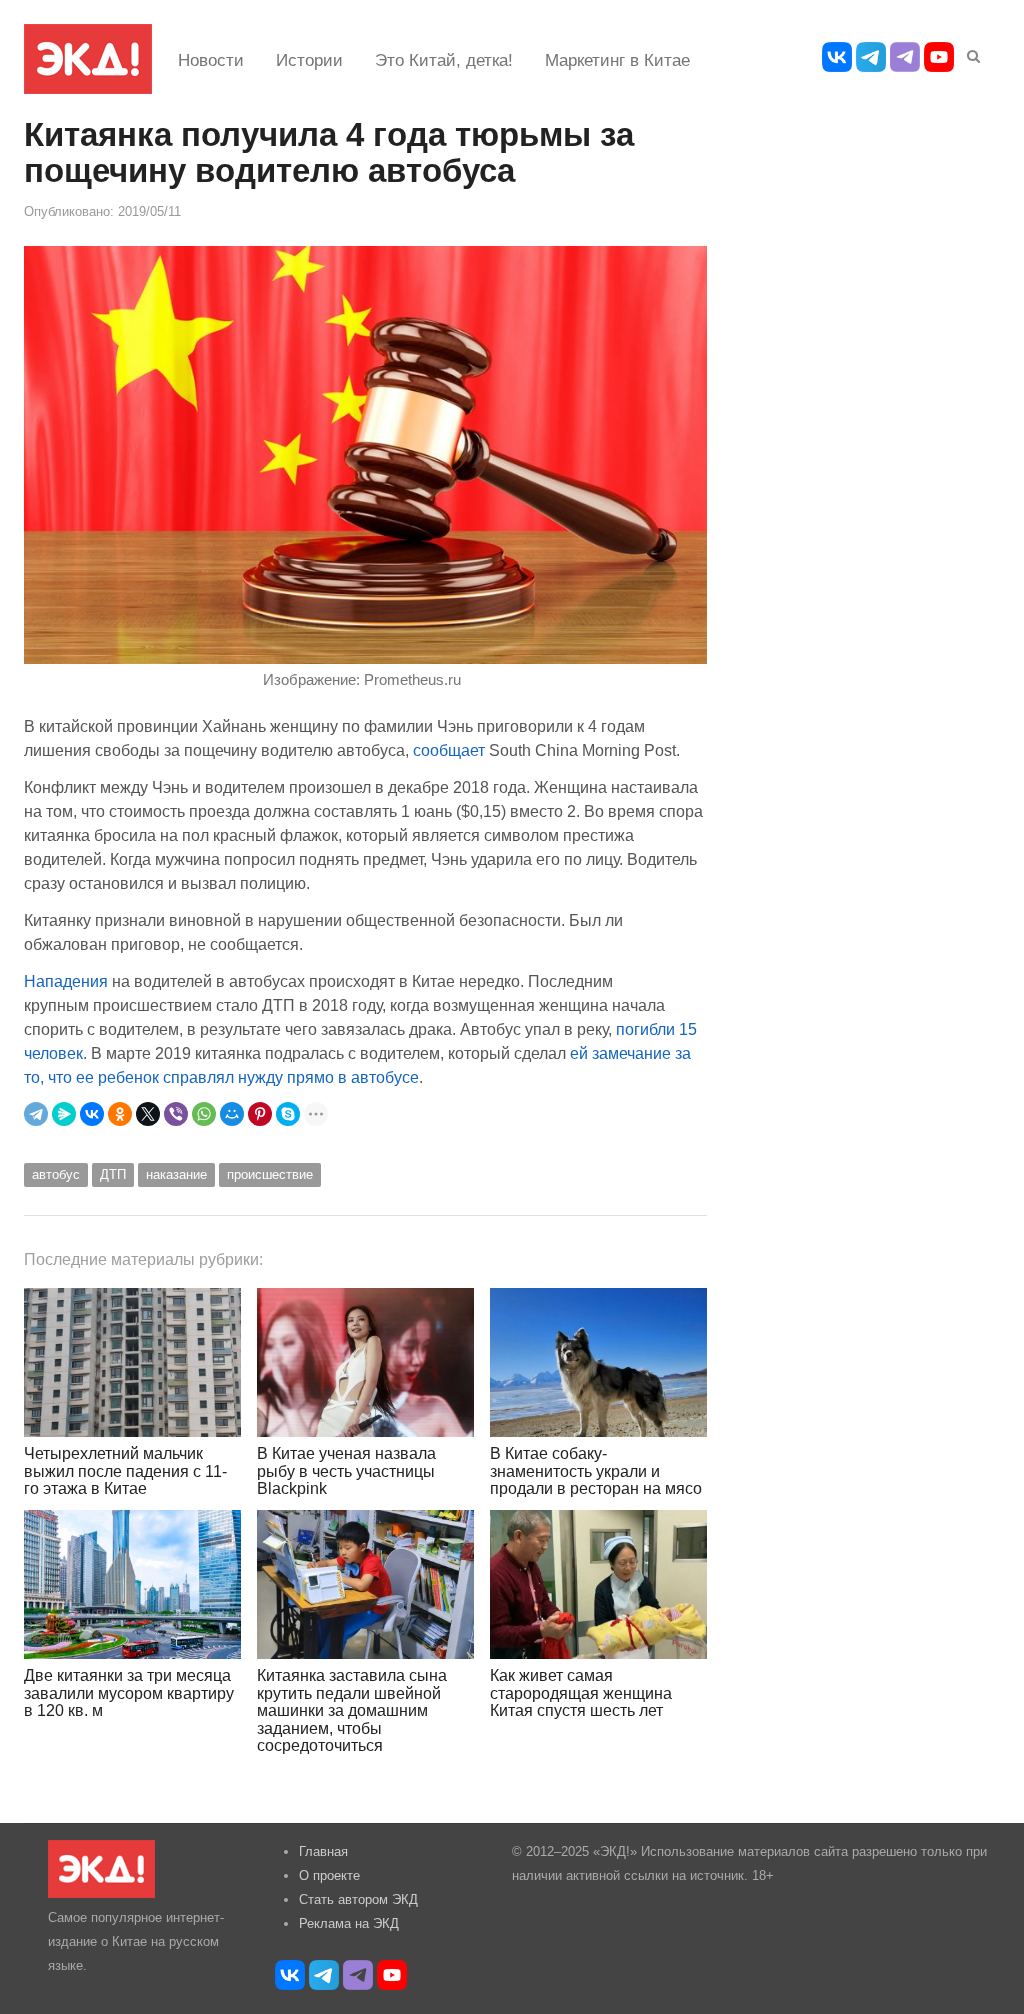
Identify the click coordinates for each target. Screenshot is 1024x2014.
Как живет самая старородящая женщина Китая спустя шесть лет (581, 1693)
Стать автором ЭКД (358, 1899)
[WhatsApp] (204, 1114)
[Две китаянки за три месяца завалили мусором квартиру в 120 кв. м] (132, 1584)
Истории (309, 60)
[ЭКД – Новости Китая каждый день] (88, 59)
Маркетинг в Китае (617, 60)
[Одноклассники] (120, 1114)
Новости (211, 60)
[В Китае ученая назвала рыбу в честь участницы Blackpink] (365, 1362)
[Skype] (288, 1114)
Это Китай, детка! (444, 60)
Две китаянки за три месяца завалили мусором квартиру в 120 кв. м (129, 1693)
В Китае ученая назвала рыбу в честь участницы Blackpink (346, 1471)
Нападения (66, 981)
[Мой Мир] (232, 1114)
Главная (323, 1851)
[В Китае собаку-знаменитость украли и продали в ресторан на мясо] (598, 1362)
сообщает (449, 750)
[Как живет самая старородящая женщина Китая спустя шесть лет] (598, 1584)
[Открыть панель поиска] (970, 53)
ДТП (113, 1174)
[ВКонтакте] (92, 1114)
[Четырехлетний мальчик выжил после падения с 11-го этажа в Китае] (132, 1362)
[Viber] (176, 1114)
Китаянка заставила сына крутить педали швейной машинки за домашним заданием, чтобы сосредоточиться (352, 1710)
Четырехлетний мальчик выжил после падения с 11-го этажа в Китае (125, 1471)
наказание (176, 1174)
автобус (56, 1174)
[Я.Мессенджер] (64, 1114)
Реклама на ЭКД (349, 1923)
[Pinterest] (260, 1114)
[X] (148, 1114)
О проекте (329, 1875)
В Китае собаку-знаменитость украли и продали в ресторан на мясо (596, 1471)
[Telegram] (36, 1114)
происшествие (270, 1174)
